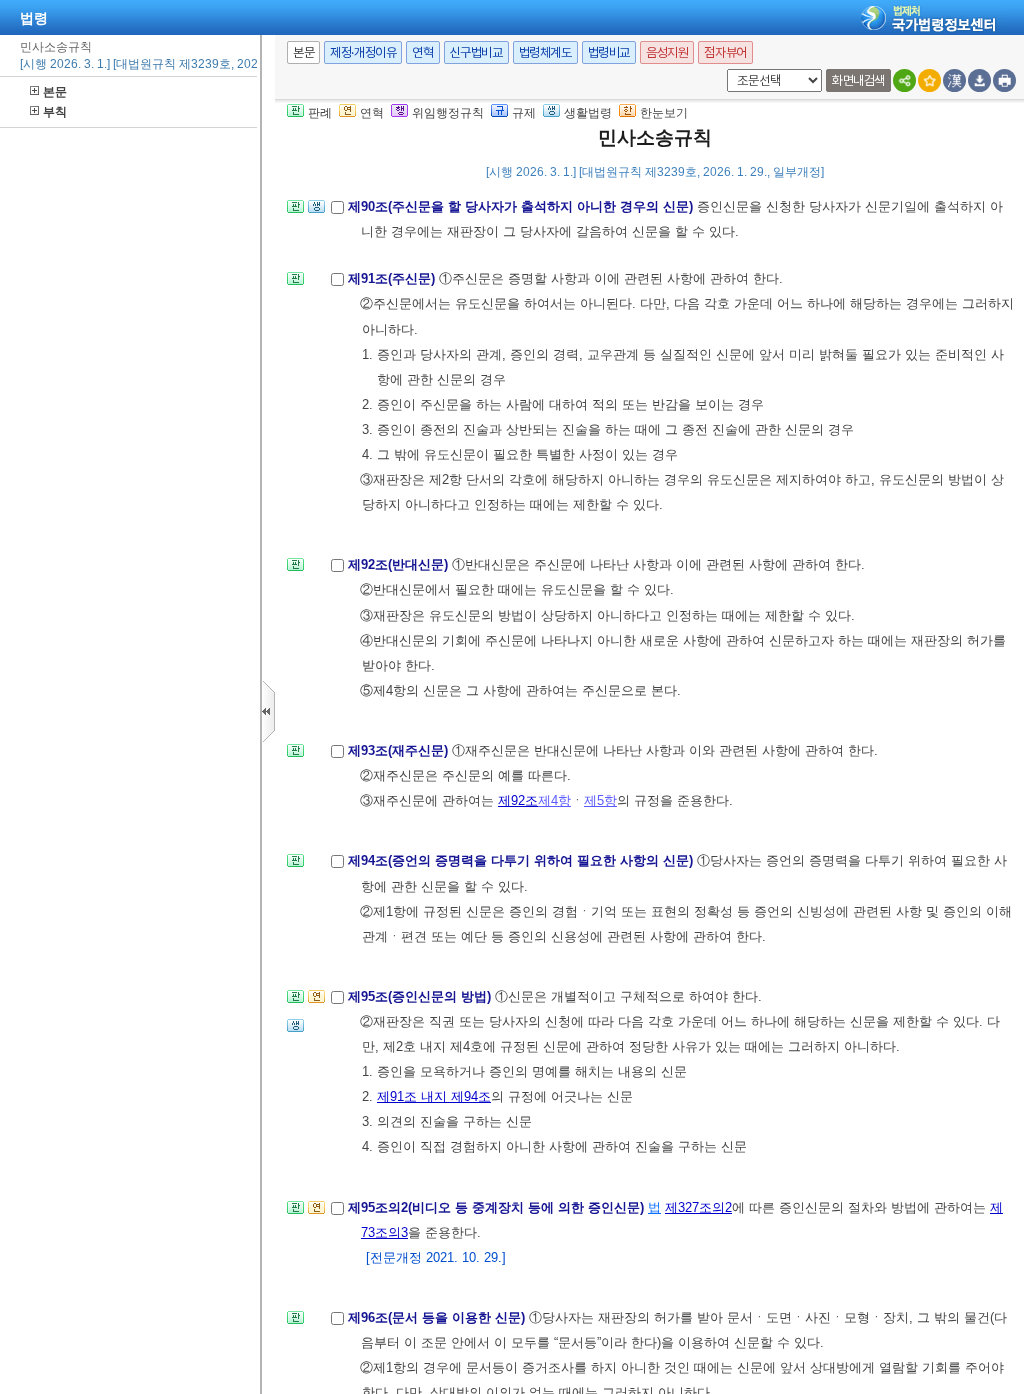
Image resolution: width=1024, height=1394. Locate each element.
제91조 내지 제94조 (434, 1096)
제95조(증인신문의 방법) (421, 996)
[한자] (954, 80)
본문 (55, 92)
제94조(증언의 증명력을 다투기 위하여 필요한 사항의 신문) (522, 860)
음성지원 (667, 52)
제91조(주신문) (393, 278)
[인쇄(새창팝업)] (1004, 80)
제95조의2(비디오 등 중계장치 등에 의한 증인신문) (498, 1207)
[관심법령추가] (929, 80)
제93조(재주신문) (400, 750)
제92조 (518, 800)
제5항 (600, 800)
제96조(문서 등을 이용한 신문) (438, 1317)
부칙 (55, 112)
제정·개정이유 (363, 52)
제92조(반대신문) (400, 564)
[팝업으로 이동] (316, 212)
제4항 (554, 800)
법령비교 (609, 52)
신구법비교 (476, 52)
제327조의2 (698, 1207)
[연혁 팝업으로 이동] (316, 1002)
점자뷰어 (725, 52)
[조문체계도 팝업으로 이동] (295, 212)
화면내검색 (858, 80)
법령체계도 (545, 52)
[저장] (979, 80)
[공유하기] (904, 80)
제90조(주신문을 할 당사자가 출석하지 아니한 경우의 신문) (522, 206)
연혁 (422, 52)
